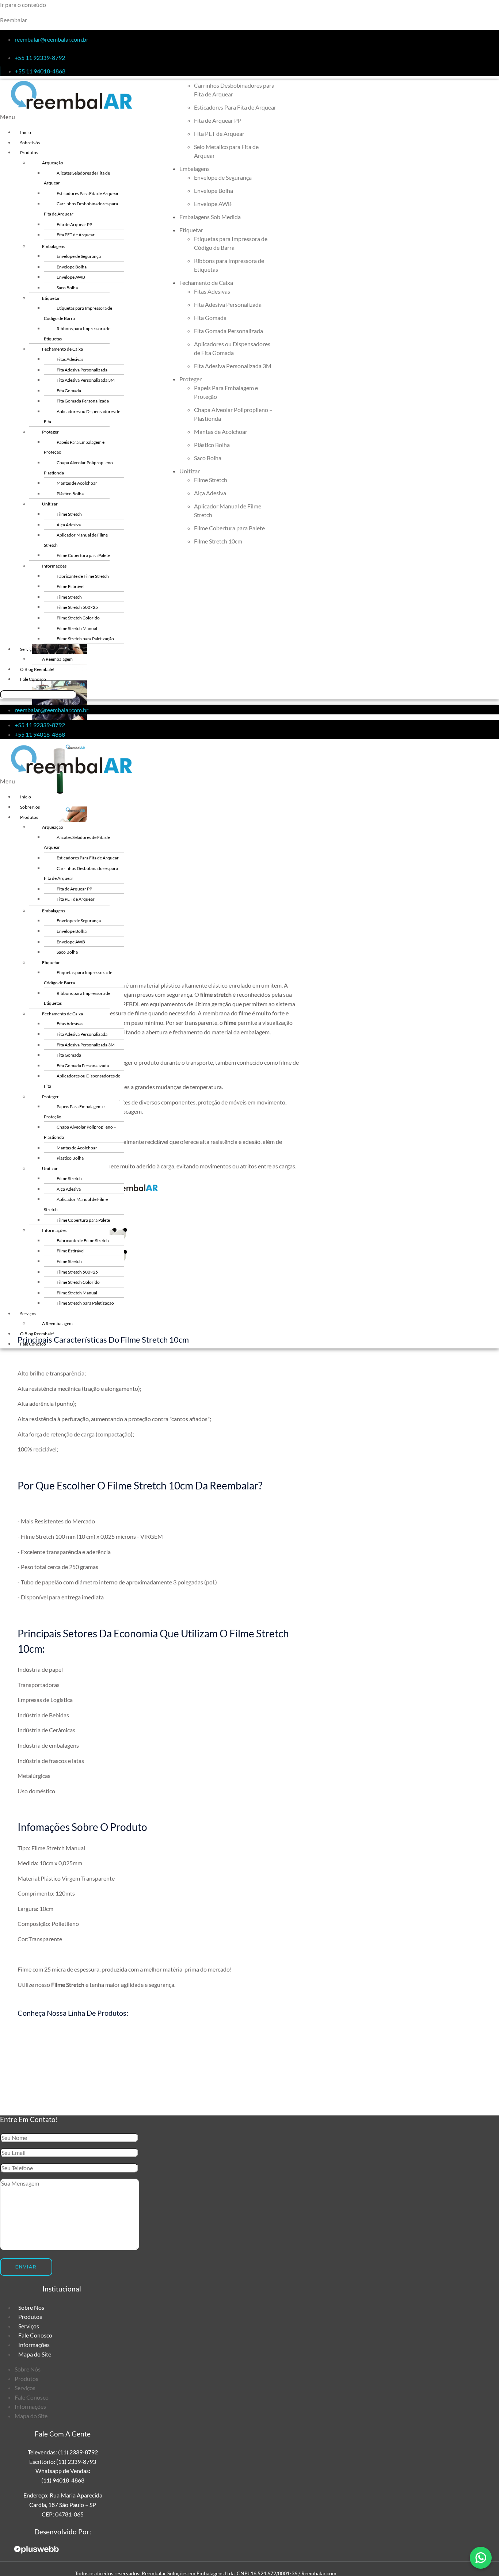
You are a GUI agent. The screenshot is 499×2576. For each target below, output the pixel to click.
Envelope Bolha (72, 267)
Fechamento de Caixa (62, 349)
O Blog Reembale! (37, 669)
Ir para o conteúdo (23, 5)
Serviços (28, 649)
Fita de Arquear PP (74, 224)
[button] (130, 117)
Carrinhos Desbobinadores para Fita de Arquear (81, 209)
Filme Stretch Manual (77, 628)
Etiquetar (51, 298)
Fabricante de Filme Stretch (83, 576)
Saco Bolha (67, 288)
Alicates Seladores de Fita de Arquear (77, 178)
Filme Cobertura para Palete (83, 555)
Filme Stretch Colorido (78, 618)
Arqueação (53, 163)
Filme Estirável (71, 586)
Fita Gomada (69, 391)
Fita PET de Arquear (76, 235)
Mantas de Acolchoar (77, 483)
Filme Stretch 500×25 (77, 607)
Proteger (50, 432)
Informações (54, 566)
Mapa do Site (35, 2354)
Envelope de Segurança (79, 256)
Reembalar (14, 20)
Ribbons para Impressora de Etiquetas (77, 334)
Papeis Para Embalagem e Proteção (74, 447)
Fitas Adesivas (70, 359)
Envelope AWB (71, 277)
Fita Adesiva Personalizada (82, 370)
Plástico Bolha (70, 494)
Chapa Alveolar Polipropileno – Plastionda (80, 468)
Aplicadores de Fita (239, 2065)
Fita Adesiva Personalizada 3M (86, 380)
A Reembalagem (57, 659)
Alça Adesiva (69, 525)
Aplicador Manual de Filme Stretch (76, 540)
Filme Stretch (69, 514)
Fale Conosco (33, 679)
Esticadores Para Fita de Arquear (88, 193)
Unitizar (50, 504)
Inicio (26, 132)
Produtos (29, 152)
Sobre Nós (30, 143)
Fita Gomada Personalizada (83, 401)
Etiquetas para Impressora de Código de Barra (78, 313)
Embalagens (54, 246)
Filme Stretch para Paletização (85, 639)
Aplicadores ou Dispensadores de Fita (82, 417)
